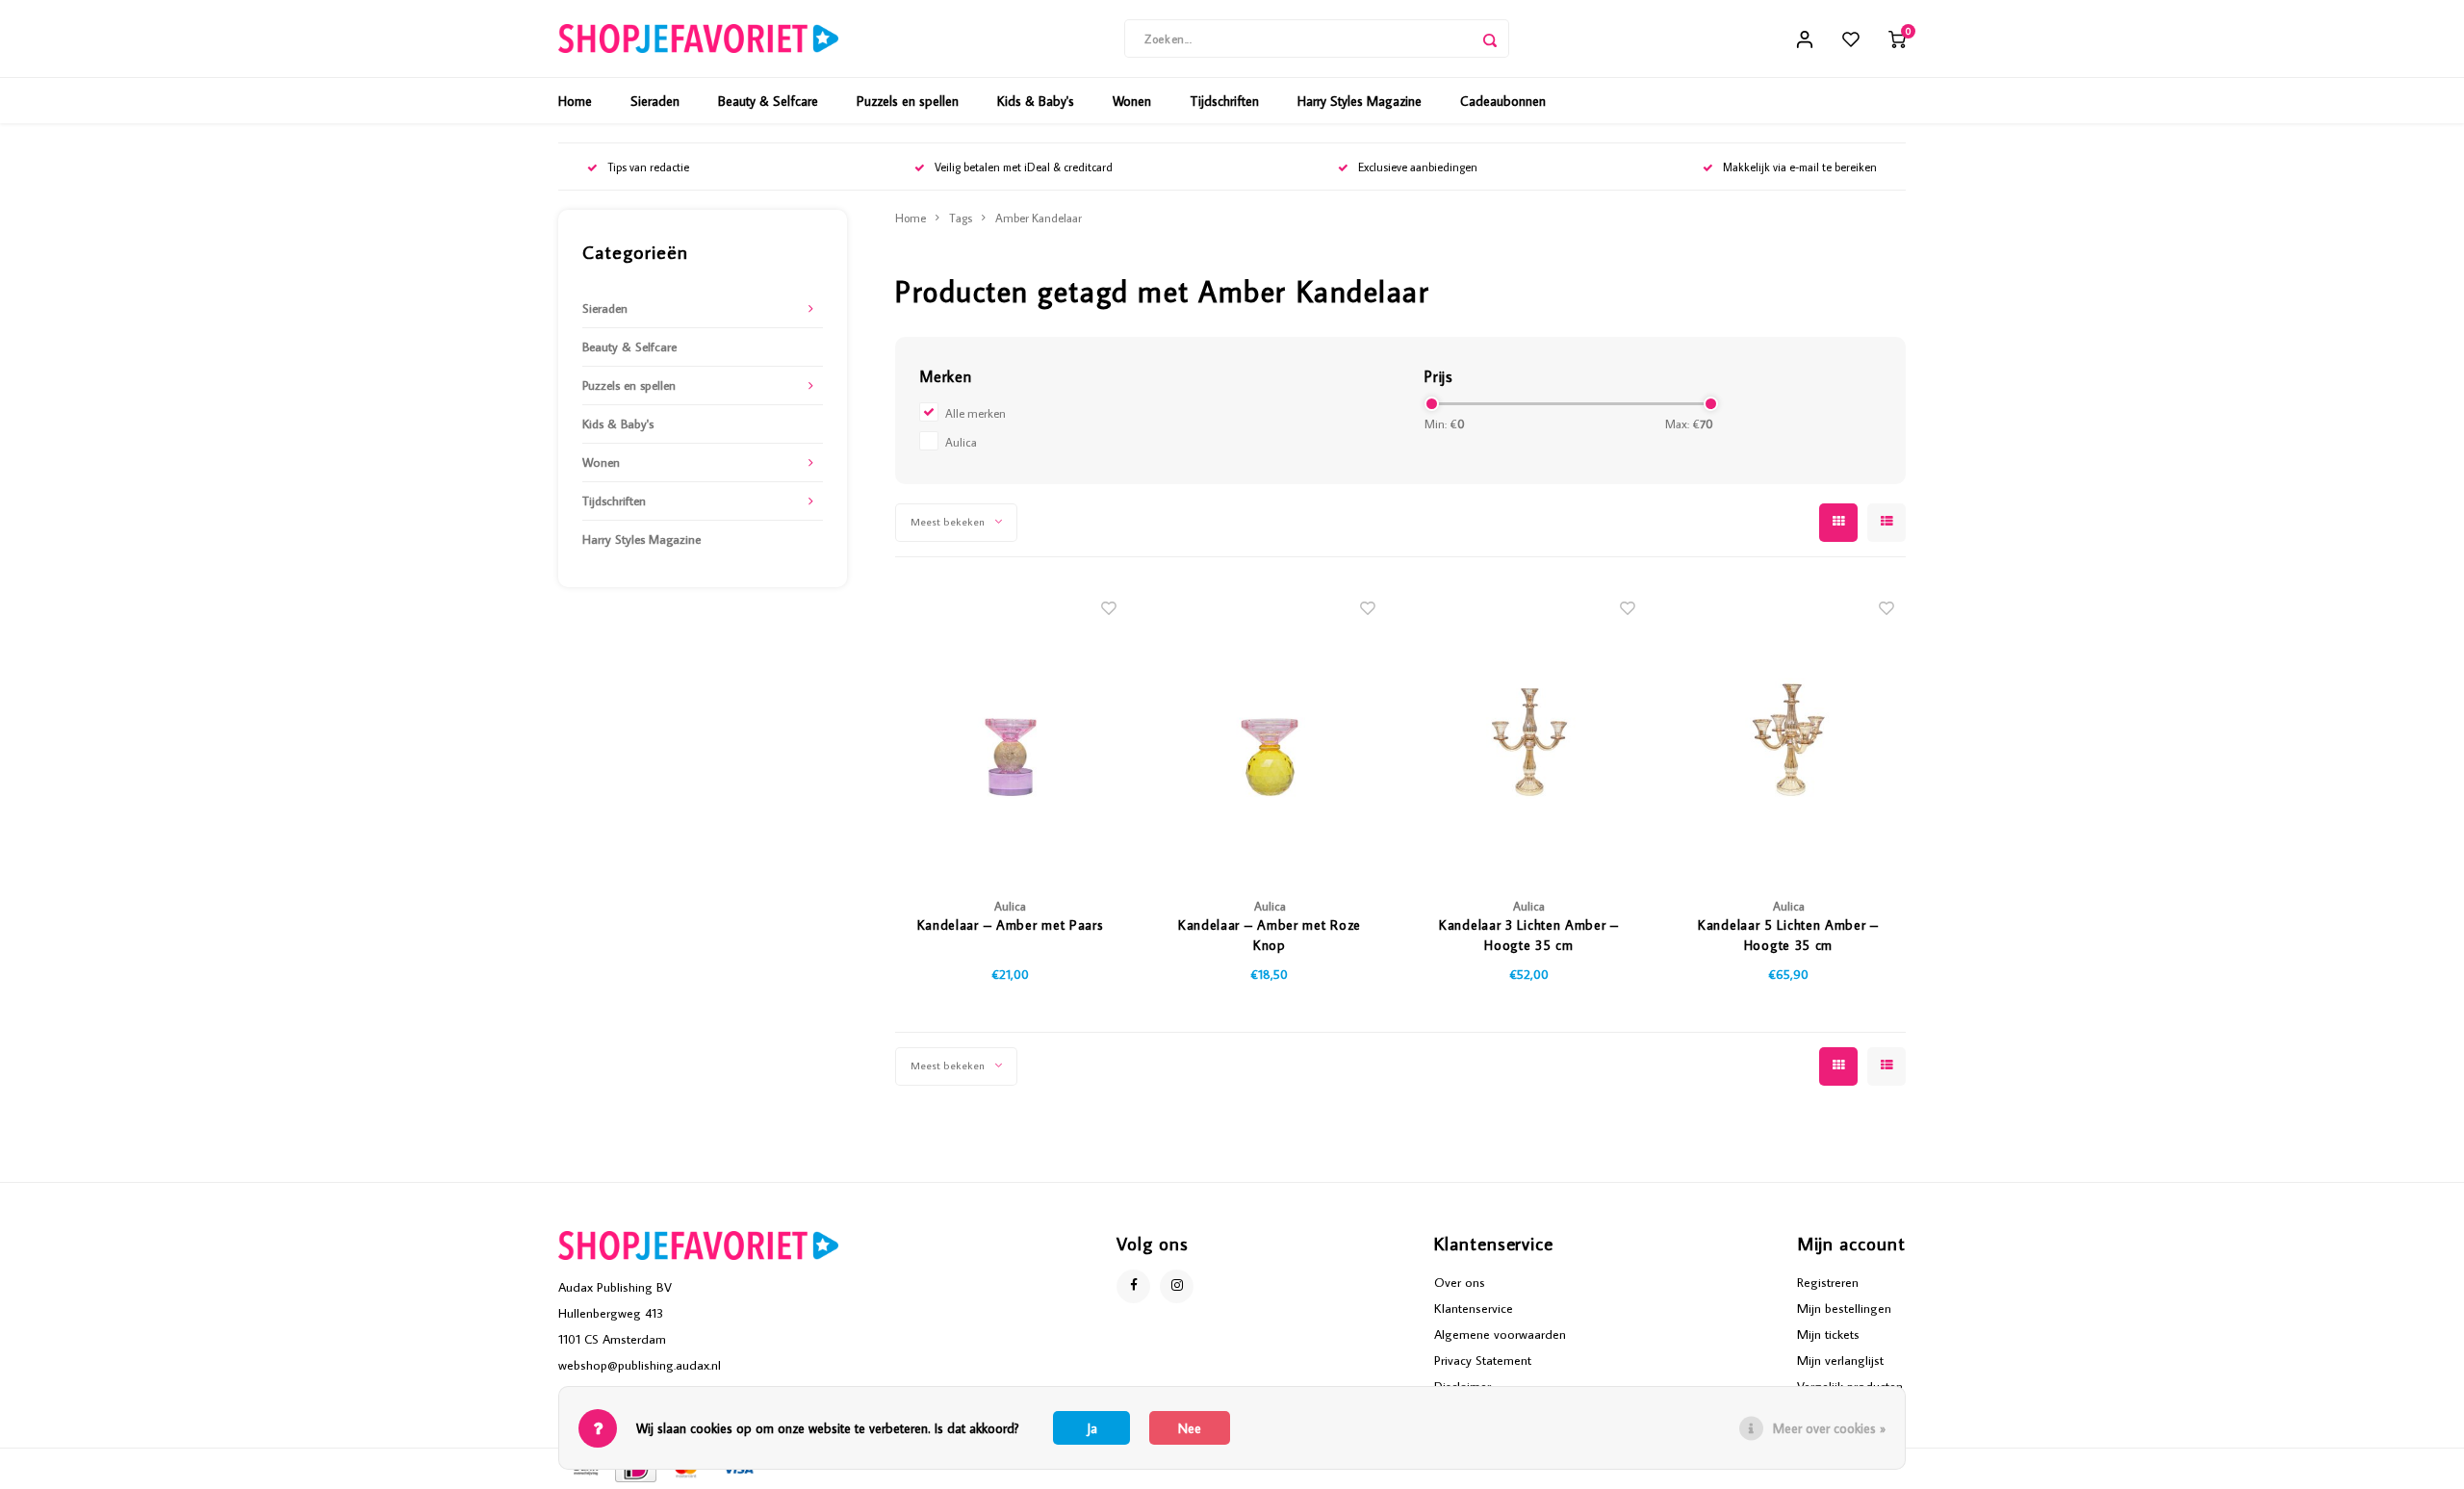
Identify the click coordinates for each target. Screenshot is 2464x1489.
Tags (961, 218)
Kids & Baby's (1036, 101)
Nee (1190, 1428)
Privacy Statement (1483, 1360)
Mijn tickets (1828, 1334)
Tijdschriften (1224, 101)
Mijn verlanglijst (1840, 1360)
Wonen (1132, 101)
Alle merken (975, 413)
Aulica (961, 442)
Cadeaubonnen (1503, 101)
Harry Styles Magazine (1360, 101)
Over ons (1460, 1282)
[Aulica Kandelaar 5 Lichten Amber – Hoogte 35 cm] (1788, 732)
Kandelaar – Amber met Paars (1011, 925)
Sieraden (655, 101)
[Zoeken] (1490, 39)
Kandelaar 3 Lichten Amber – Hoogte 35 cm (1529, 935)
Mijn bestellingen (1844, 1308)
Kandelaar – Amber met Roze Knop (1270, 935)
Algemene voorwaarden (1500, 1334)
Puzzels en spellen (908, 101)
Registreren (1828, 1282)
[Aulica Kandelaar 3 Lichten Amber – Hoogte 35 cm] (1529, 732)
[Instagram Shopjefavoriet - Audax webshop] (1177, 1286)
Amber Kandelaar (1039, 218)
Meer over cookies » (1829, 1428)
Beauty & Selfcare (768, 101)
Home (575, 101)
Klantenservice (1474, 1308)
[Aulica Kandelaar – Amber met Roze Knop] (1270, 732)
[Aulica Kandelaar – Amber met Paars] (1011, 732)
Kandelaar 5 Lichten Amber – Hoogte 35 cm (1788, 935)
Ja (1092, 1428)
